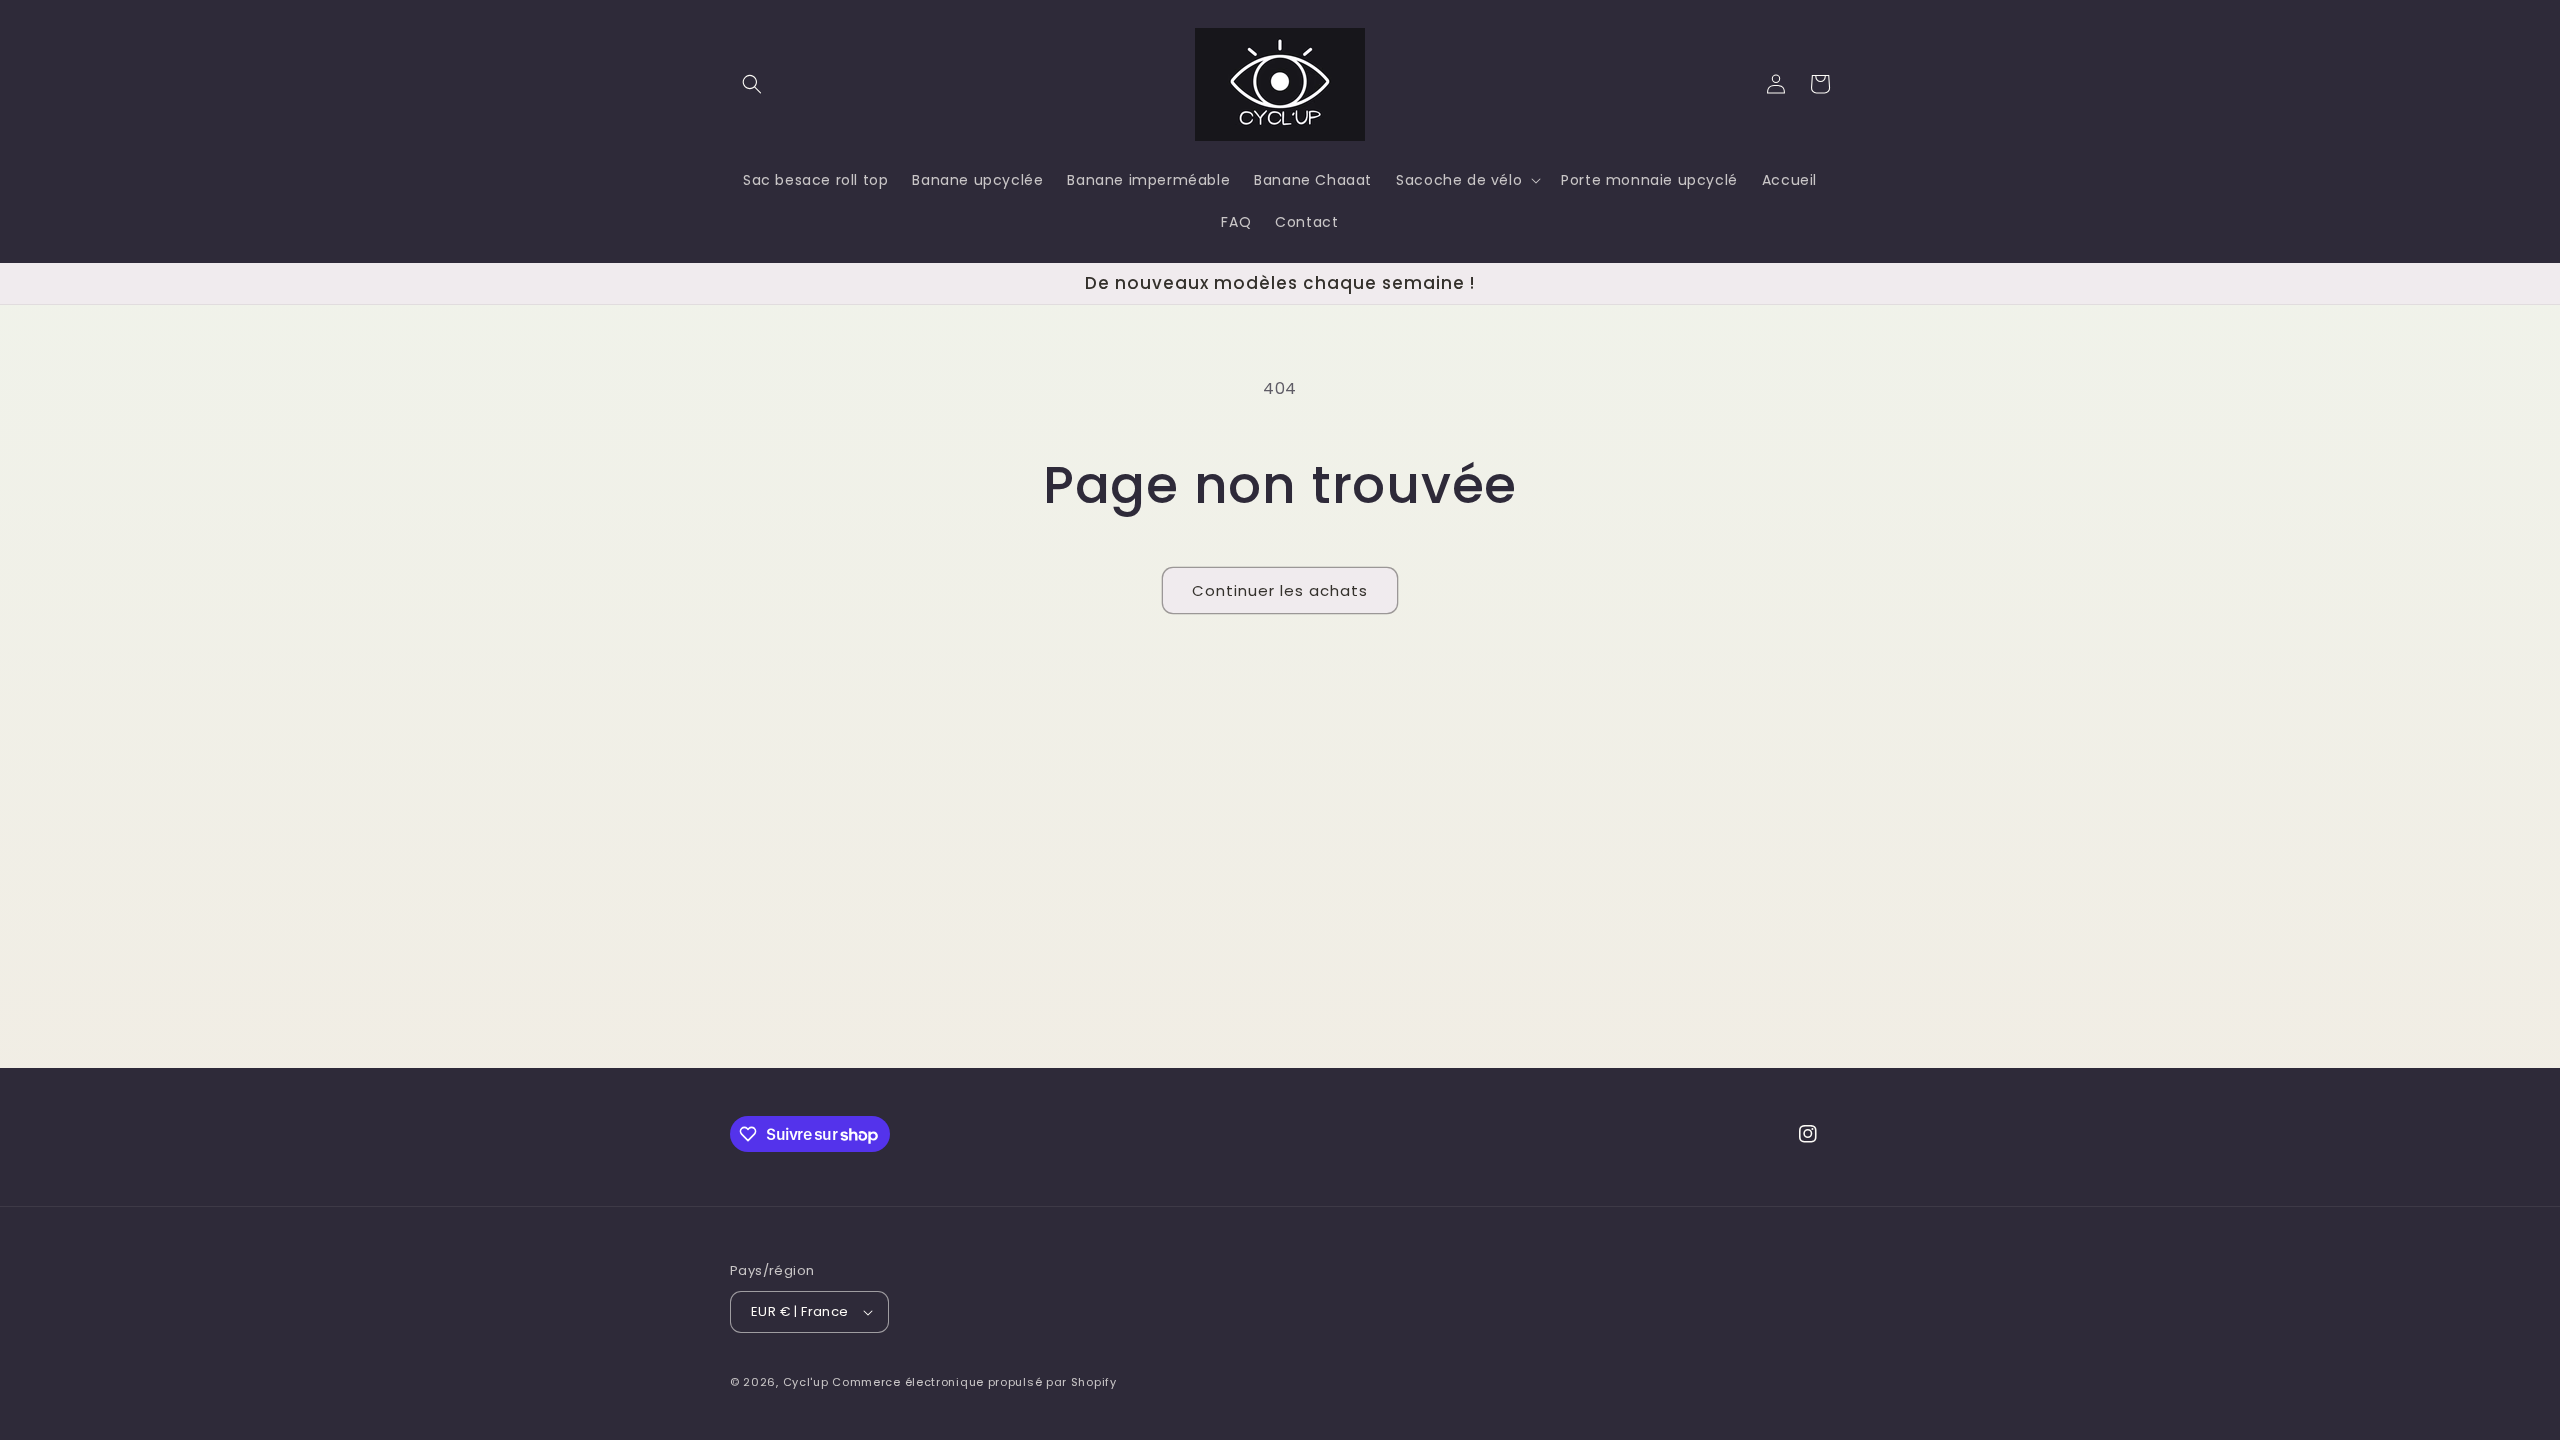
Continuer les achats (1280, 590)
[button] (752, 84)
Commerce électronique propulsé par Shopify (974, 1382)
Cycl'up (806, 1382)
